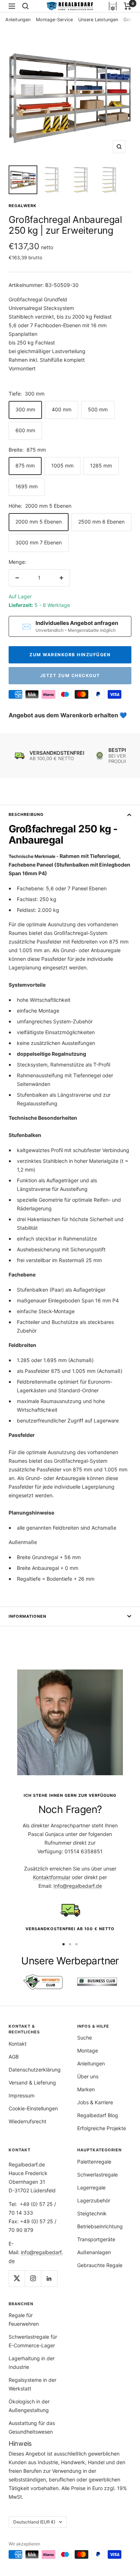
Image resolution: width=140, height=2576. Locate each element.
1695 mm (27, 486)
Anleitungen (18, 20)
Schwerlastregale (97, 2175)
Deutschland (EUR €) (34, 2522)
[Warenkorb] (128, 6)
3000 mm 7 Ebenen (39, 542)
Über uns (88, 2076)
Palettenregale (94, 2162)
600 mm (25, 430)
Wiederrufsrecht (27, 2121)
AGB (14, 2057)
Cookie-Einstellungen (33, 2108)
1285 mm (101, 465)
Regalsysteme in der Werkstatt (32, 2384)
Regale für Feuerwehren (24, 2319)
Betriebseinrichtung (100, 2226)
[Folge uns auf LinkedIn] (49, 2278)
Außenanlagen (94, 2252)
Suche (85, 2038)
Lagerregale (91, 2187)
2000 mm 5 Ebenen (39, 522)
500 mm (98, 409)
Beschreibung (26, 814)
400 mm (62, 409)
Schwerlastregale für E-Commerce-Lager (33, 2341)
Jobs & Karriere (95, 2102)
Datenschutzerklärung (35, 2070)
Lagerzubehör (94, 2200)
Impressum (22, 2095)
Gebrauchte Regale (100, 2265)
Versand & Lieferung (32, 2082)
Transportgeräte (96, 2239)
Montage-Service (54, 20)
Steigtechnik (92, 2213)
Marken (86, 2089)
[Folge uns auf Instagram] (33, 2278)
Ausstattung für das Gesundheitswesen (32, 2427)
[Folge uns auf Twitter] (17, 2278)
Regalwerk (23, 206)
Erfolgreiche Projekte (102, 2128)
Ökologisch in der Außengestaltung (29, 2406)
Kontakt (18, 2044)
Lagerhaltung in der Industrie (32, 2363)
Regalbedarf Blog (98, 2115)
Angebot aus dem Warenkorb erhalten (64, 715)
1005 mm (62, 465)
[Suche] (25, 6)
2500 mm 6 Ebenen (101, 522)
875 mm (25, 465)
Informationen (27, 1616)
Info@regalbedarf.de (78, 1886)
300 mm (25, 409)
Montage (88, 2050)
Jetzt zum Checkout (70, 675)
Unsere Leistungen (98, 20)
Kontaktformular (52, 1877)
